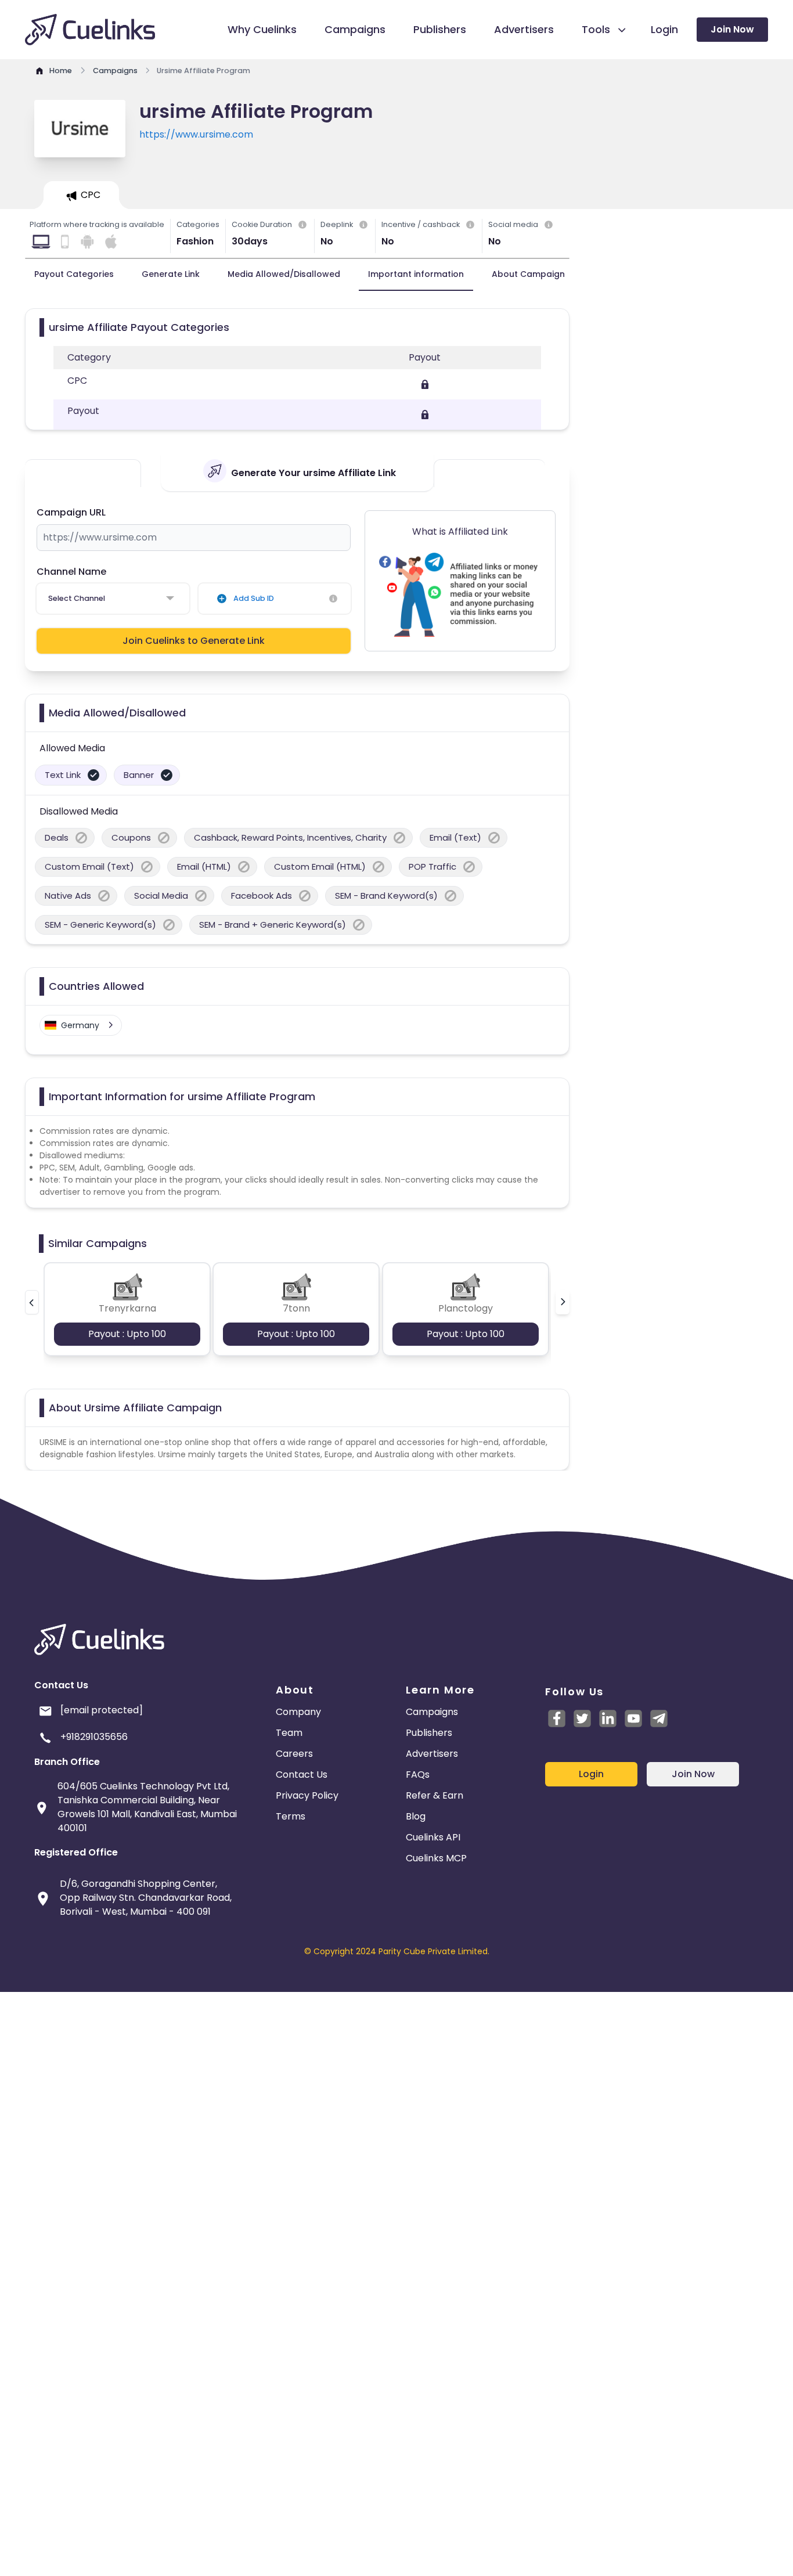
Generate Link (171, 274)
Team (289, 1733)
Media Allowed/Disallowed (284, 274)
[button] (32, 1302)
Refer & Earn (435, 1795)
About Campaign (528, 274)
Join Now (732, 29)
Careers (294, 1754)
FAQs (418, 1775)
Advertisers (432, 1754)
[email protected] (102, 1710)
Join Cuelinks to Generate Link (194, 641)
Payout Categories (74, 274)
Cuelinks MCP (436, 1858)
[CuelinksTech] (659, 1718)
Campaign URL (71, 512)
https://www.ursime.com (196, 134)
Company (298, 1712)
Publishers (429, 1733)
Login (591, 1774)
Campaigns (432, 1712)
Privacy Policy (307, 1795)
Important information (416, 274)
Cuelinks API (433, 1837)
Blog (416, 1816)
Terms (291, 1816)
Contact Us (302, 1775)
